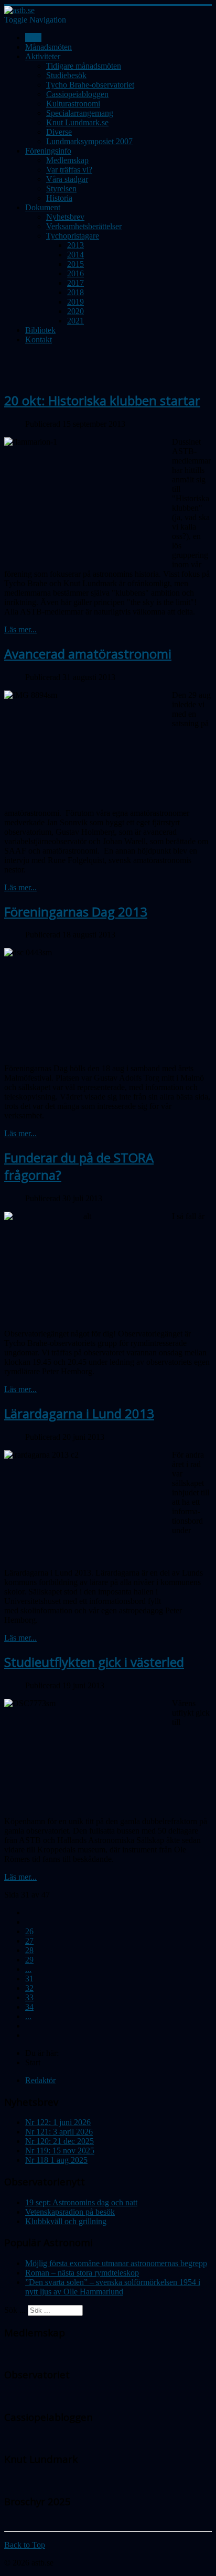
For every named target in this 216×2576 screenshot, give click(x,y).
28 (29, 1950)
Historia (59, 198)
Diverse (59, 132)
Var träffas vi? (69, 170)
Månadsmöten (48, 47)
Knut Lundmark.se (77, 122)
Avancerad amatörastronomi (88, 654)
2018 (75, 292)
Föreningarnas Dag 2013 (76, 912)
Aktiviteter (43, 56)
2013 (75, 245)
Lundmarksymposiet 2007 (89, 141)
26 (29, 1931)
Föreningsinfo (48, 151)
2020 (75, 311)
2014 (75, 255)
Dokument (43, 207)
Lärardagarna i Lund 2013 (79, 1413)
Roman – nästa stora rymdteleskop (82, 2273)
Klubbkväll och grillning (66, 2221)
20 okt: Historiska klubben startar (102, 400)
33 (29, 1997)
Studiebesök (66, 75)
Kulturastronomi (73, 104)
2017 (75, 283)
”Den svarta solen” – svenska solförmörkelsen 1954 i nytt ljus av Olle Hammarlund (113, 2287)
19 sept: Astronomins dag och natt (81, 2202)
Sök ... (15, 2310)
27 (29, 1941)
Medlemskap (67, 160)
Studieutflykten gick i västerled (94, 1662)
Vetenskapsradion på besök (70, 2212)
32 (29, 1988)
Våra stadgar (67, 179)
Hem (33, 37)
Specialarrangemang (80, 113)
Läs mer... (20, 629)
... (28, 1969)
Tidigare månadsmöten (84, 66)
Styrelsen (61, 188)
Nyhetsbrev (65, 217)
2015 (75, 264)
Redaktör (40, 2080)
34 (29, 2007)
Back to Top (25, 2545)
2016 (75, 273)
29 (29, 1960)
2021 (75, 321)
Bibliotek (40, 330)
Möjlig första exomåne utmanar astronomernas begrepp (116, 2263)
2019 (75, 302)
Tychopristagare (73, 236)
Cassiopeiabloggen (77, 94)
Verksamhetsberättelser (84, 226)
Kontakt (39, 339)
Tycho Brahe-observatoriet (90, 85)
